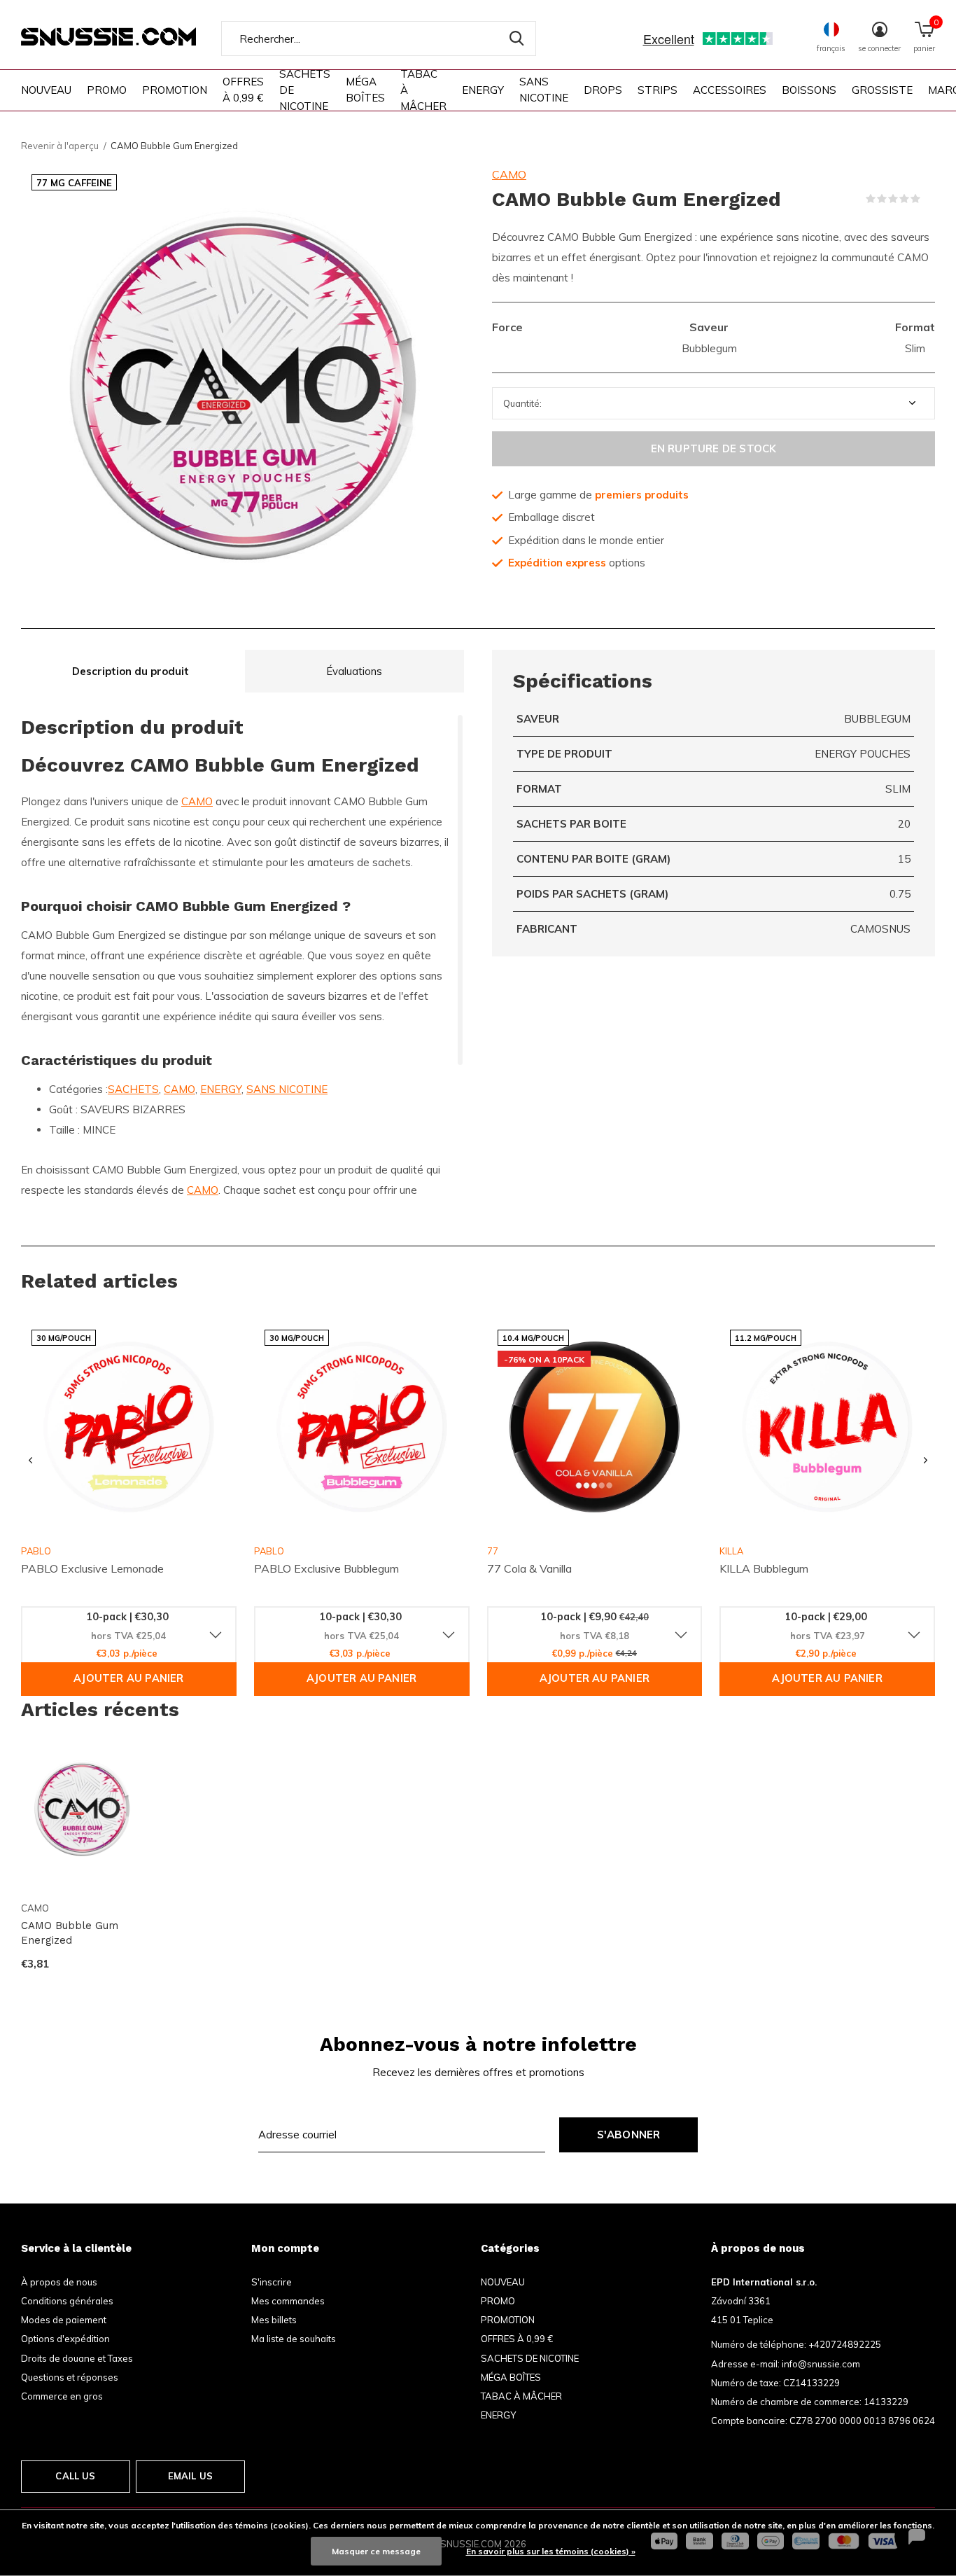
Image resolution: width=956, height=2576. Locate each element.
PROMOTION (175, 90)
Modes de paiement (64, 2320)
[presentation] (30, 1461)
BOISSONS (809, 90)
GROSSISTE (882, 90)
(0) (929, 199)
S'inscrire (272, 2282)
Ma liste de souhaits (294, 2339)
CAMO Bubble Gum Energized (70, 1933)
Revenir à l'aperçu (60, 146)
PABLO (269, 1551)
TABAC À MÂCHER (423, 90)
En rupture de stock (714, 448)
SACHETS (133, 1089)
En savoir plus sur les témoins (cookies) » (551, 2551)
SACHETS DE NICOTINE (305, 90)
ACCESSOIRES (730, 90)
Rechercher (516, 39)
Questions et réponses (70, 2377)
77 (493, 1551)
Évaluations (354, 671)
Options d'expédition (65, 2339)
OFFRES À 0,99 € (243, 90)
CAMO (509, 174)
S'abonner (629, 2135)
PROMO (107, 90)
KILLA (731, 1551)
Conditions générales (67, 2301)
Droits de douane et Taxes (77, 2358)
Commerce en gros (62, 2396)
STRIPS (658, 90)
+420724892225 (845, 2344)
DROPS (603, 90)
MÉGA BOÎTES (365, 90)
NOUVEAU (46, 90)
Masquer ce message (376, 2551)
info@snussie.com (821, 2364)
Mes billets (274, 2320)
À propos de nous (59, 2282)
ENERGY (483, 90)
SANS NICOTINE (544, 90)
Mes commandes (288, 2301)
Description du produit (131, 671)
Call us (75, 2476)
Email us (190, 2476)
